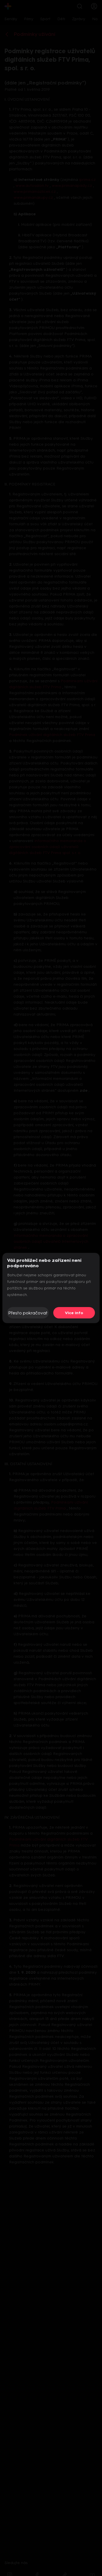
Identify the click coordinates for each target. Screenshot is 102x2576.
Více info (74, 1313)
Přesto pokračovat (28, 1313)
